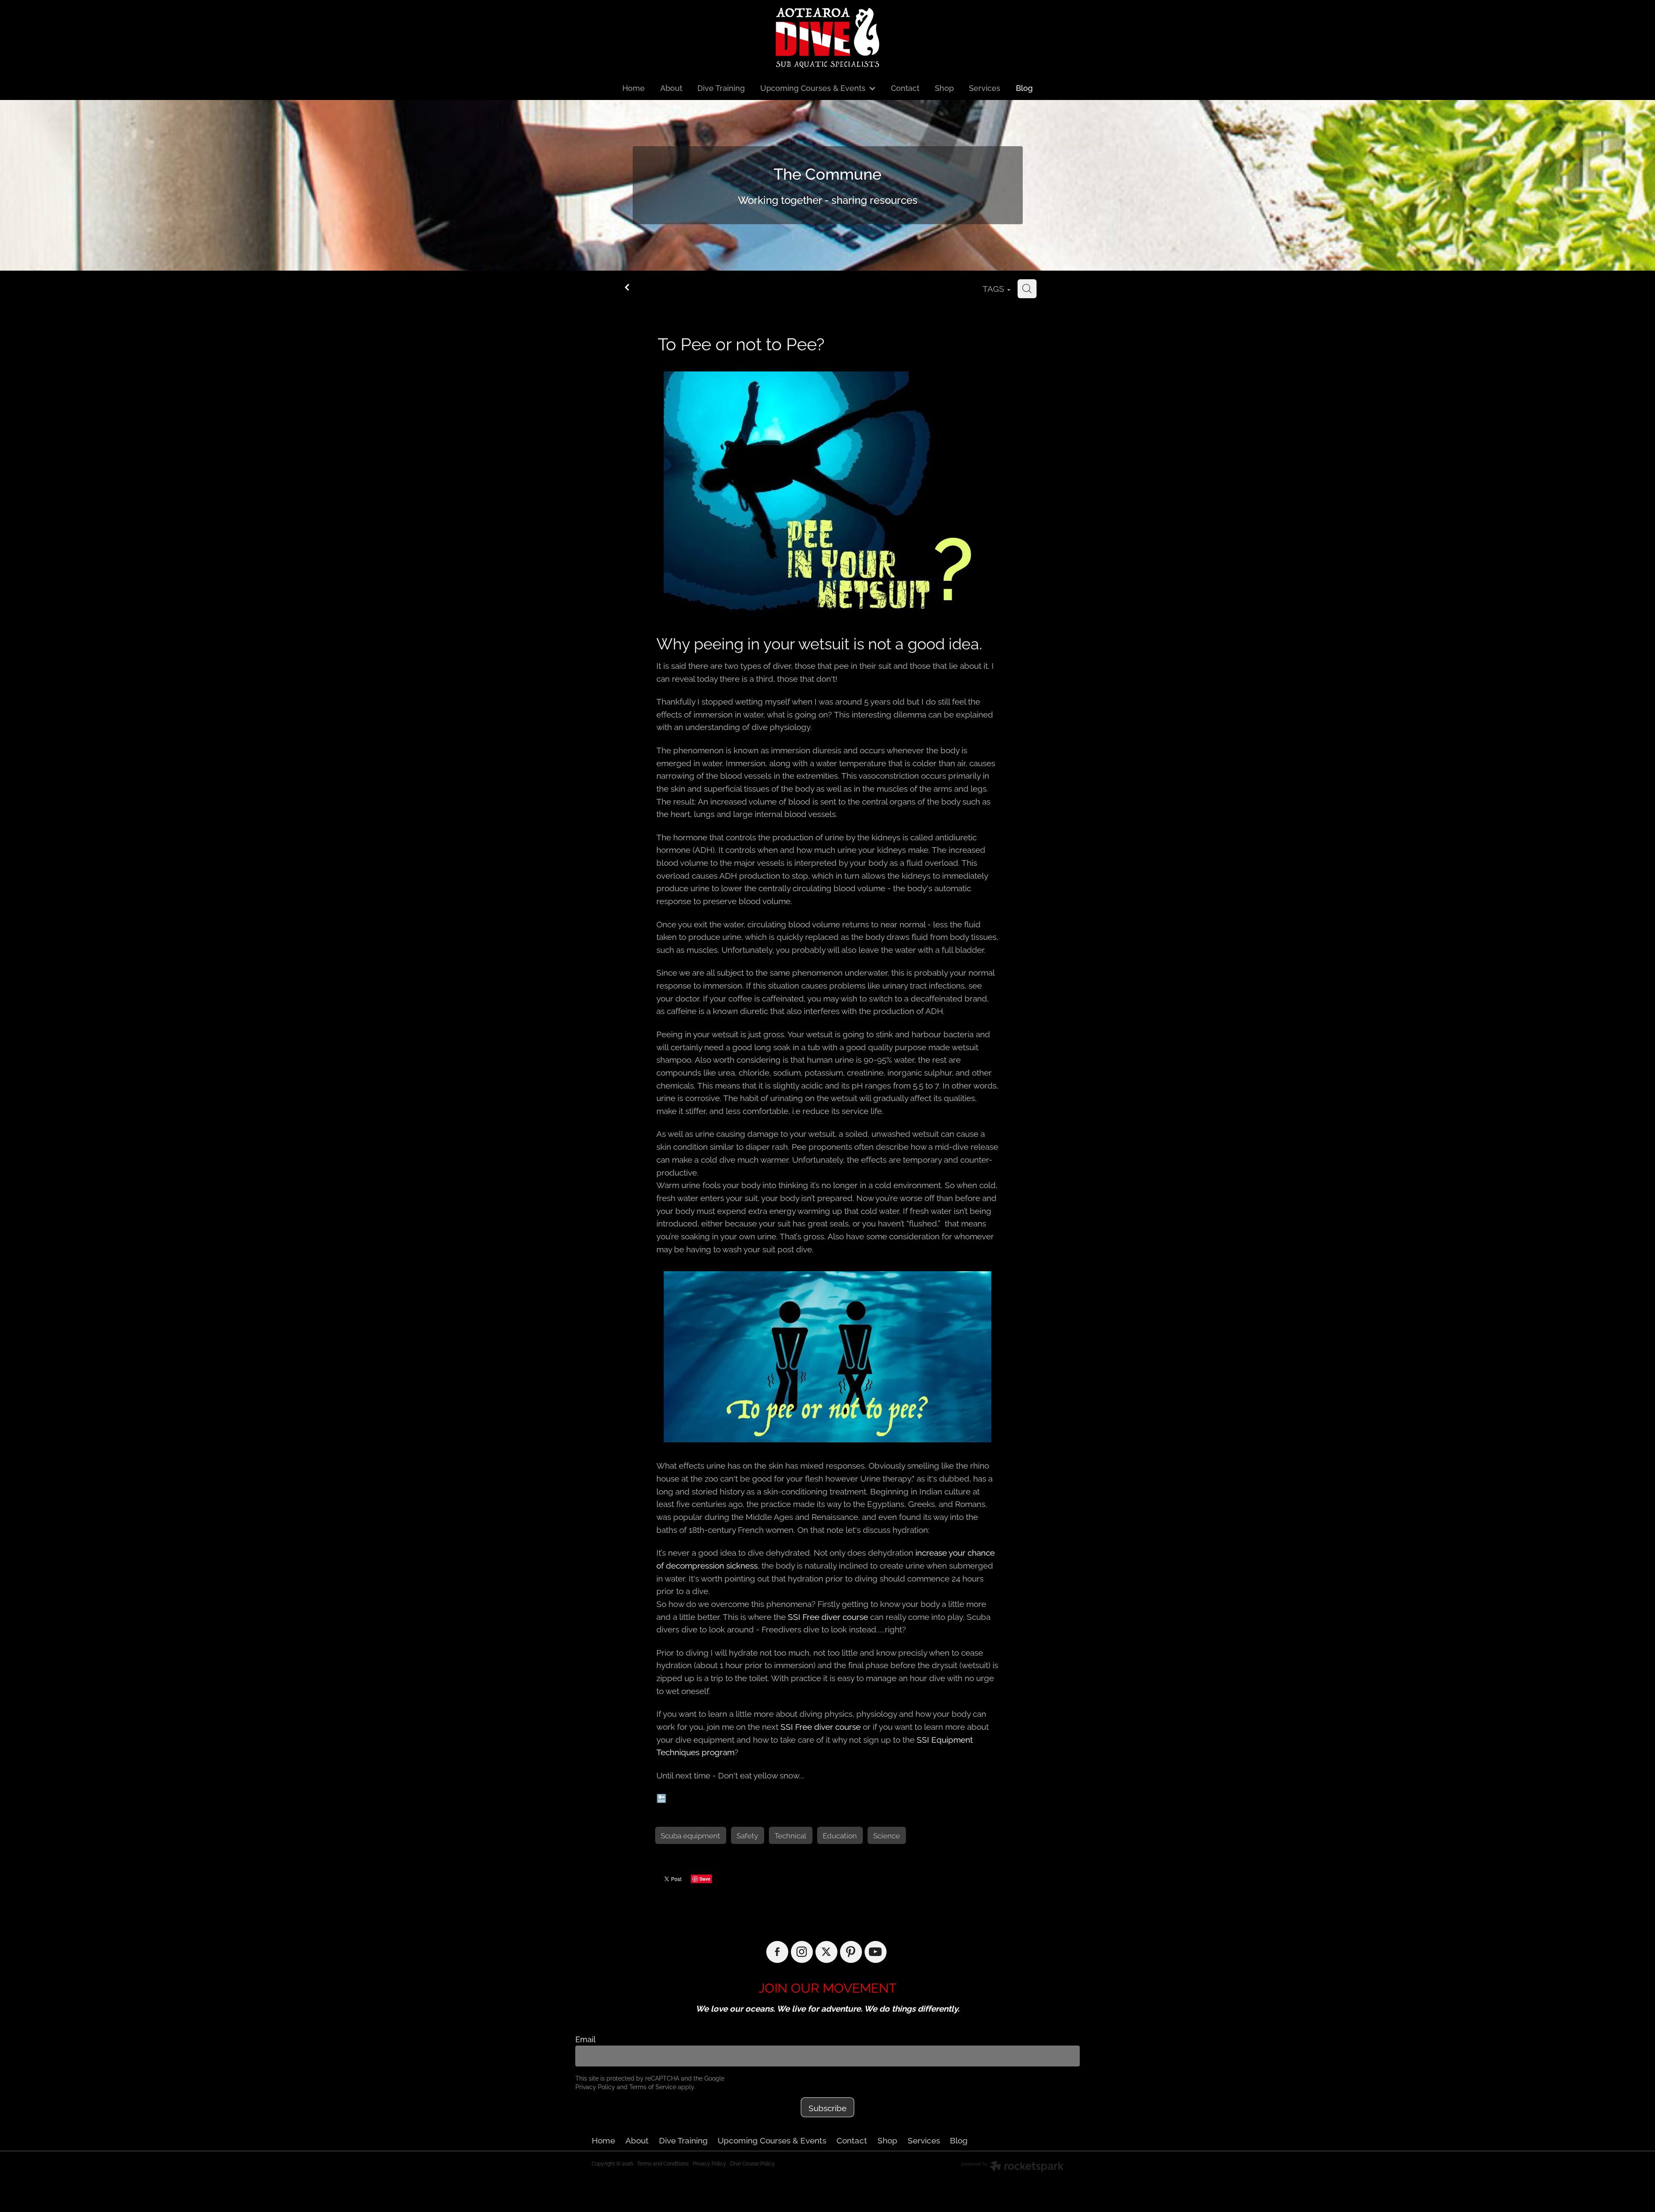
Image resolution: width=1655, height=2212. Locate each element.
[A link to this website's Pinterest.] (851, 1952)
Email (585, 2039)
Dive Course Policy (753, 2163)
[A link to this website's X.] (826, 1952)
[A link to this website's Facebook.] (777, 1952)
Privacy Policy (595, 2086)
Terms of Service (653, 2086)
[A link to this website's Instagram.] (802, 1952)
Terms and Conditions (663, 2163)
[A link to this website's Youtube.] (876, 1952)
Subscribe (827, 2107)
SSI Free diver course (828, 1616)
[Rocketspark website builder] (1012, 2167)
